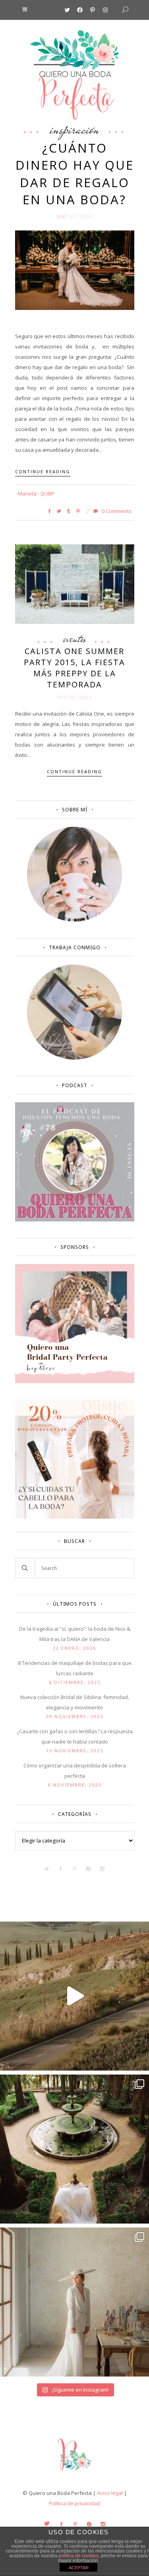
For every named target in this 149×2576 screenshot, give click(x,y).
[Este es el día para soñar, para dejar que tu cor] (74, 2149)
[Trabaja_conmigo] (74, 1058)
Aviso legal (110, 2493)
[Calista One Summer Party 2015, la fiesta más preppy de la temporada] (75, 583)
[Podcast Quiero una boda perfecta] (75, 1219)
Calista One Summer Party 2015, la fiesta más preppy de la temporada (74, 668)
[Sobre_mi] (74, 920)
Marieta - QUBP (36, 494)
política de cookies (78, 2556)
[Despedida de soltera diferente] (75, 1381)
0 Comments (116, 511)
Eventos (75, 639)
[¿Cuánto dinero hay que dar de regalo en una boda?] (75, 269)
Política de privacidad (74, 2503)
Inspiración (75, 129)
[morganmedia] (75, 2472)
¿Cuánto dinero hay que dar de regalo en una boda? (75, 174)
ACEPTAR (79, 2568)
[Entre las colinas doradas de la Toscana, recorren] (74, 1996)
